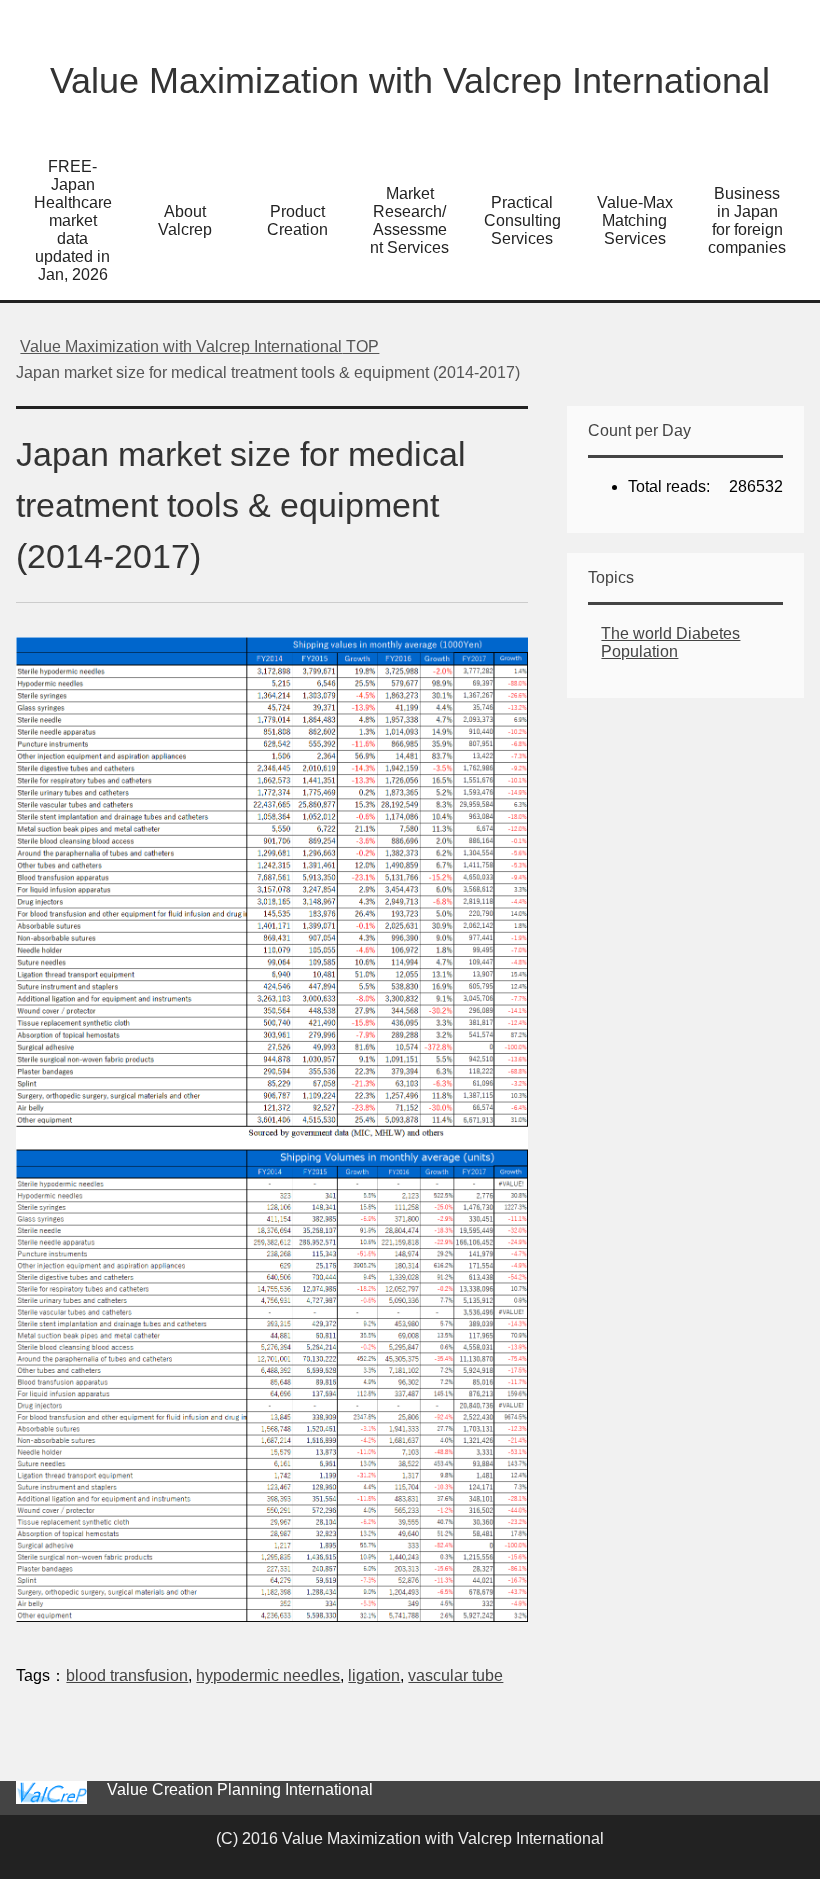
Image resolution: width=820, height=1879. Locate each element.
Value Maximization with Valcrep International (410, 80)
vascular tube (455, 1675)
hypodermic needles (268, 1675)
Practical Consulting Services (522, 220)
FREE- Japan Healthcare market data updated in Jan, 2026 (73, 220)
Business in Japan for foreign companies (747, 220)
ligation (374, 1675)
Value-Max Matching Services (635, 220)
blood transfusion (127, 1675)
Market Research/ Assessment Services (409, 220)
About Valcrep (185, 220)
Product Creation (297, 220)
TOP (199, 346)
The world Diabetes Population (670, 642)
